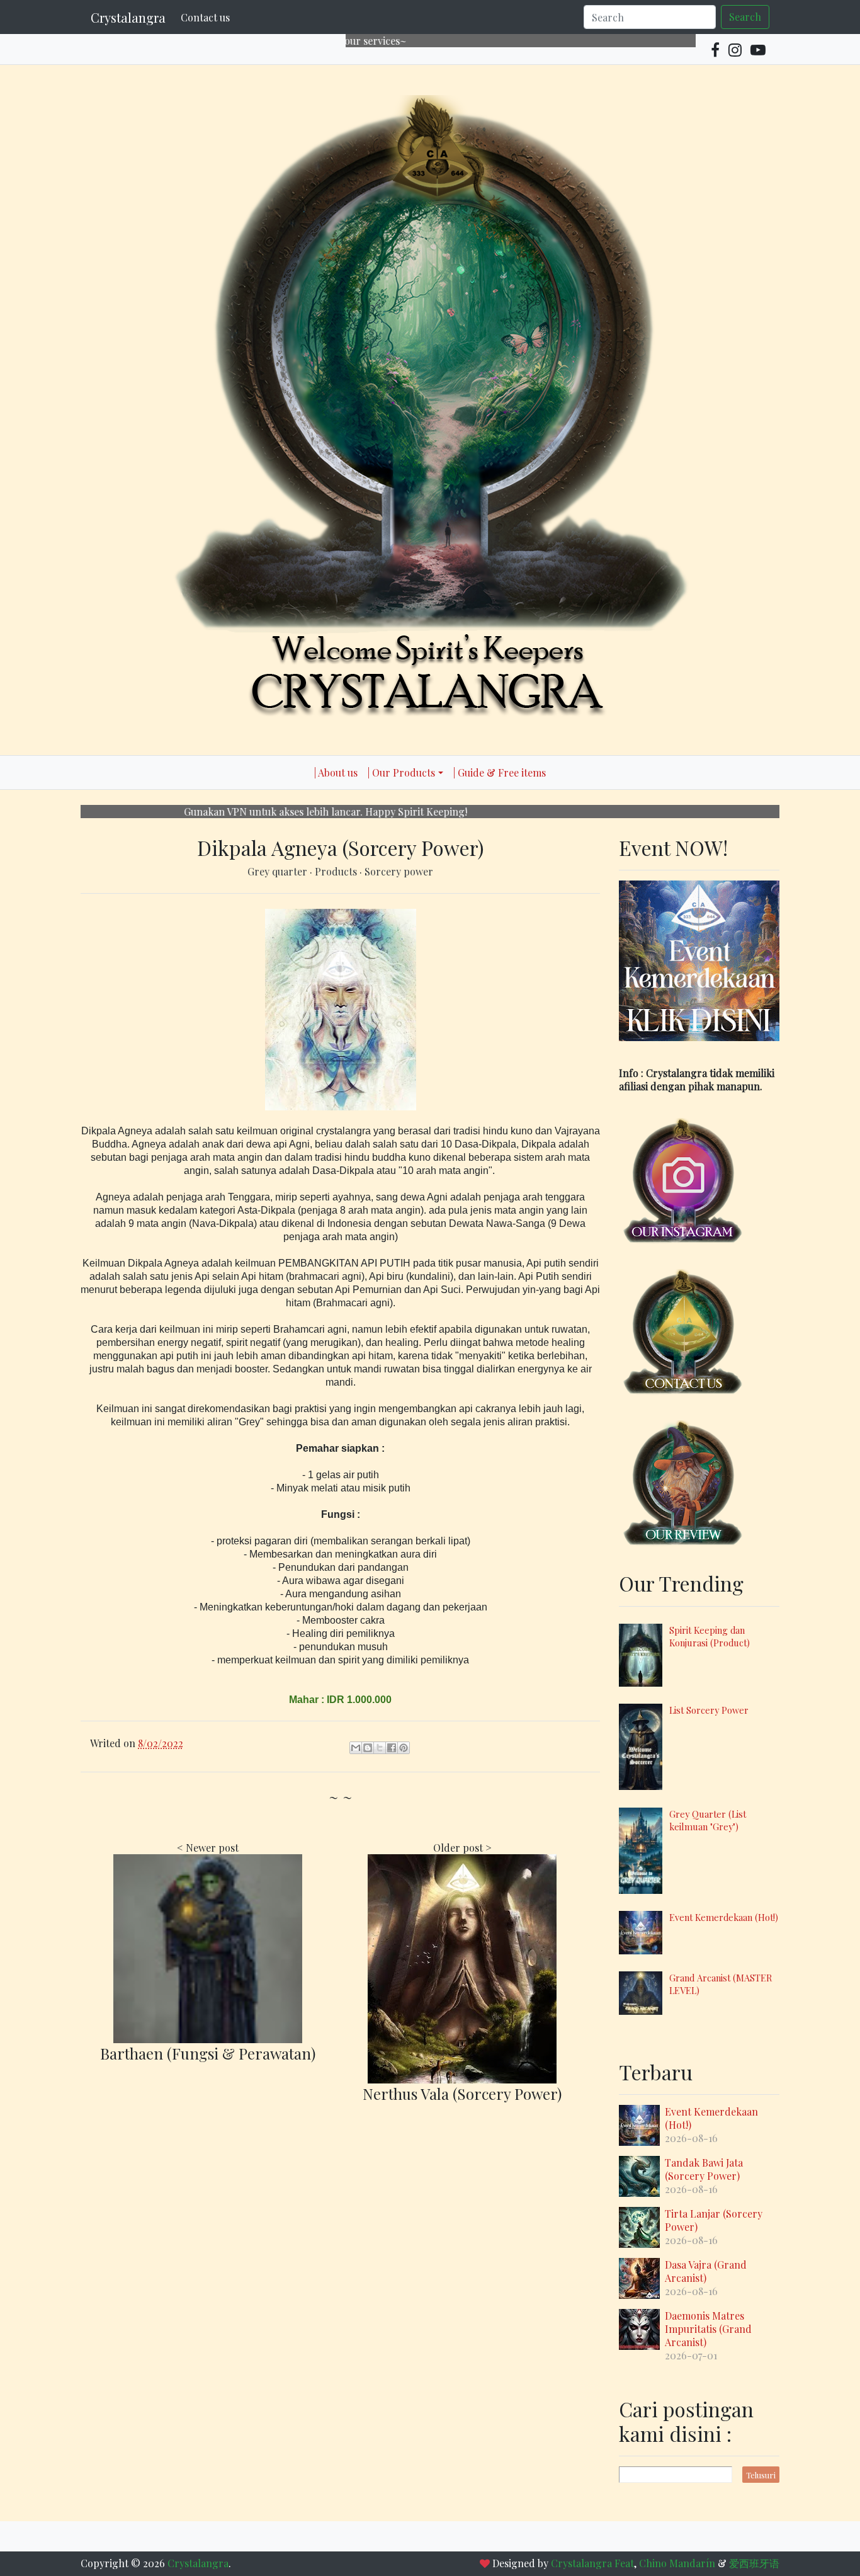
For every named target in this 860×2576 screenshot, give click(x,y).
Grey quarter (279, 871)
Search (745, 17)
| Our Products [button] (401, 772)
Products (337, 871)
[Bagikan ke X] (380, 1748)
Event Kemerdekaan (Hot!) (724, 1917)
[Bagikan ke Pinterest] (404, 1748)
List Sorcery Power (709, 1710)
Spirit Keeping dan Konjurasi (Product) (710, 1636)
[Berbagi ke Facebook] (392, 1748)
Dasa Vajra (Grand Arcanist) (706, 2271)
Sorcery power (399, 871)
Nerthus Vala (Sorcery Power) (462, 2094)
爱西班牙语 (754, 2563)
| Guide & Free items (500, 772)
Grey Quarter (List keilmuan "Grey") (708, 1820)
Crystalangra (128, 17)
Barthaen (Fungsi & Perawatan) (208, 2053)
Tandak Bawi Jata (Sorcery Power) (704, 2169)
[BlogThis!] (368, 1748)
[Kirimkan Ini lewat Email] (356, 1748)
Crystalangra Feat (592, 2563)
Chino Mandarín (677, 2563)
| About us (336, 772)
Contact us (205, 17)
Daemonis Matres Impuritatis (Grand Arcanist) (708, 2329)
